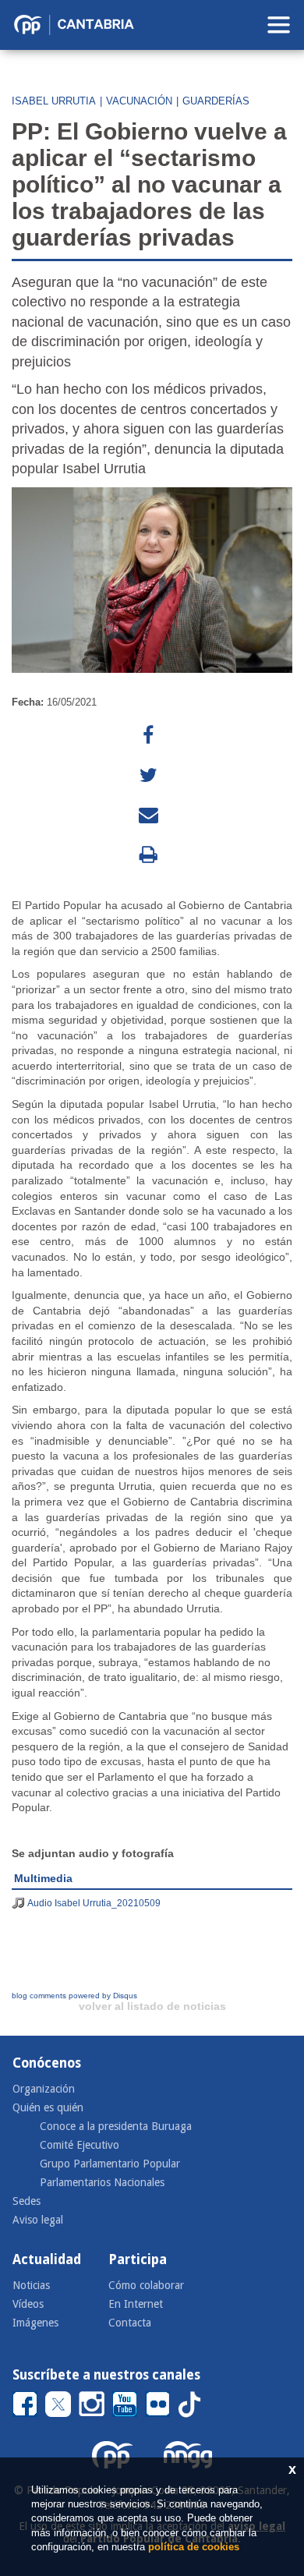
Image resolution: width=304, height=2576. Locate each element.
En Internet (136, 2304)
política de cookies (194, 2547)
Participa (138, 2259)
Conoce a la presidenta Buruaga (116, 2126)
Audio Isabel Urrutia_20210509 (94, 1903)
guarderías (216, 101)
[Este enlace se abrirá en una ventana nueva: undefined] (148, 736)
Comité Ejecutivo (80, 2145)
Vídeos (28, 2304)
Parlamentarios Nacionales (102, 2182)
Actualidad (47, 2259)
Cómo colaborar (146, 2285)
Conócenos (47, 2063)
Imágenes (35, 2323)
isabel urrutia (54, 101)
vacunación (139, 101)
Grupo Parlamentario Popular (110, 2164)
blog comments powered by (74, 1996)
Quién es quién (48, 2107)
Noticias (31, 2285)
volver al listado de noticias (152, 2006)
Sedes (27, 2201)
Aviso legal (38, 2220)
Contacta (130, 2323)
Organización (44, 2089)
